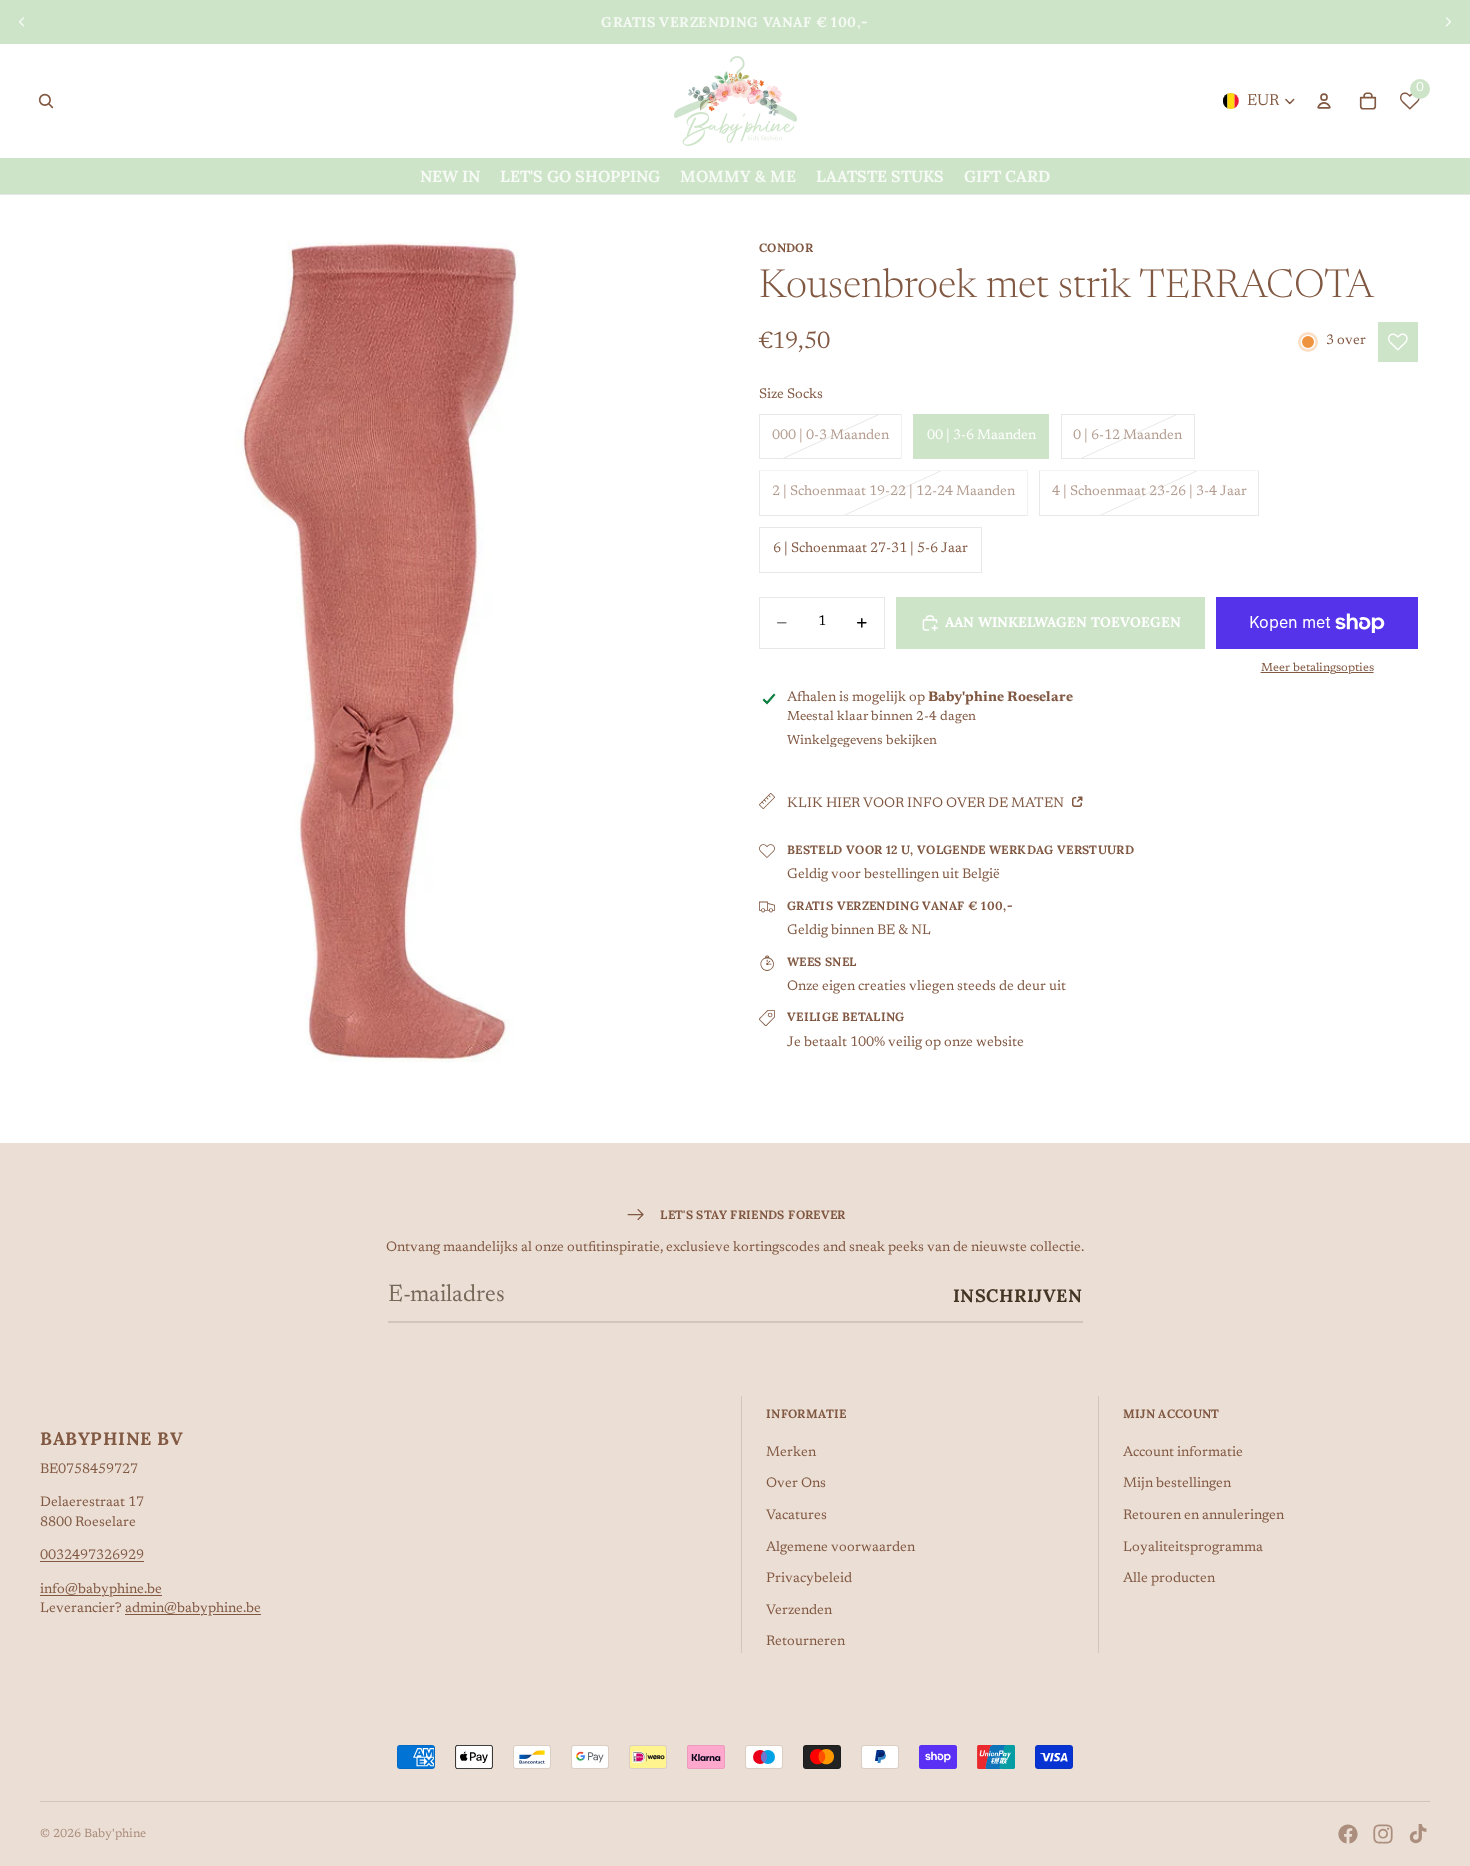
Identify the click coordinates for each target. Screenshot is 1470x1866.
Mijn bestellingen (1177, 1484)
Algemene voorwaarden (840, 1548)
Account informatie (1183, 1453)
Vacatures (796, 1516)
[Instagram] (1383, 1834)
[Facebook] (1348, 1834)
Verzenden (799, 1611)
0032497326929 (92, 1556)
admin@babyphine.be (193, 1609)
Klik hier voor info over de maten (927, 804)
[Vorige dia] (22, 22)
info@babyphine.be (101, 1590)
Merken (791, 1453)
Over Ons (796, 1484)
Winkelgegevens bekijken (862, 740)
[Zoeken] (46, 101)
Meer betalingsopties (1317, 668)
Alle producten (1169, 1579)
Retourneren (805, 1642)
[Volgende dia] (1448, 22)
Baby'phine (115, 1834)
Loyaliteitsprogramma (1193, 1548)
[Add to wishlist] (1398, 342)
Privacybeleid (809, 1579)
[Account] (1324, 101)
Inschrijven (1018, 1295)
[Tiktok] (1418, 1834)
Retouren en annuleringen (1203, 1516)
